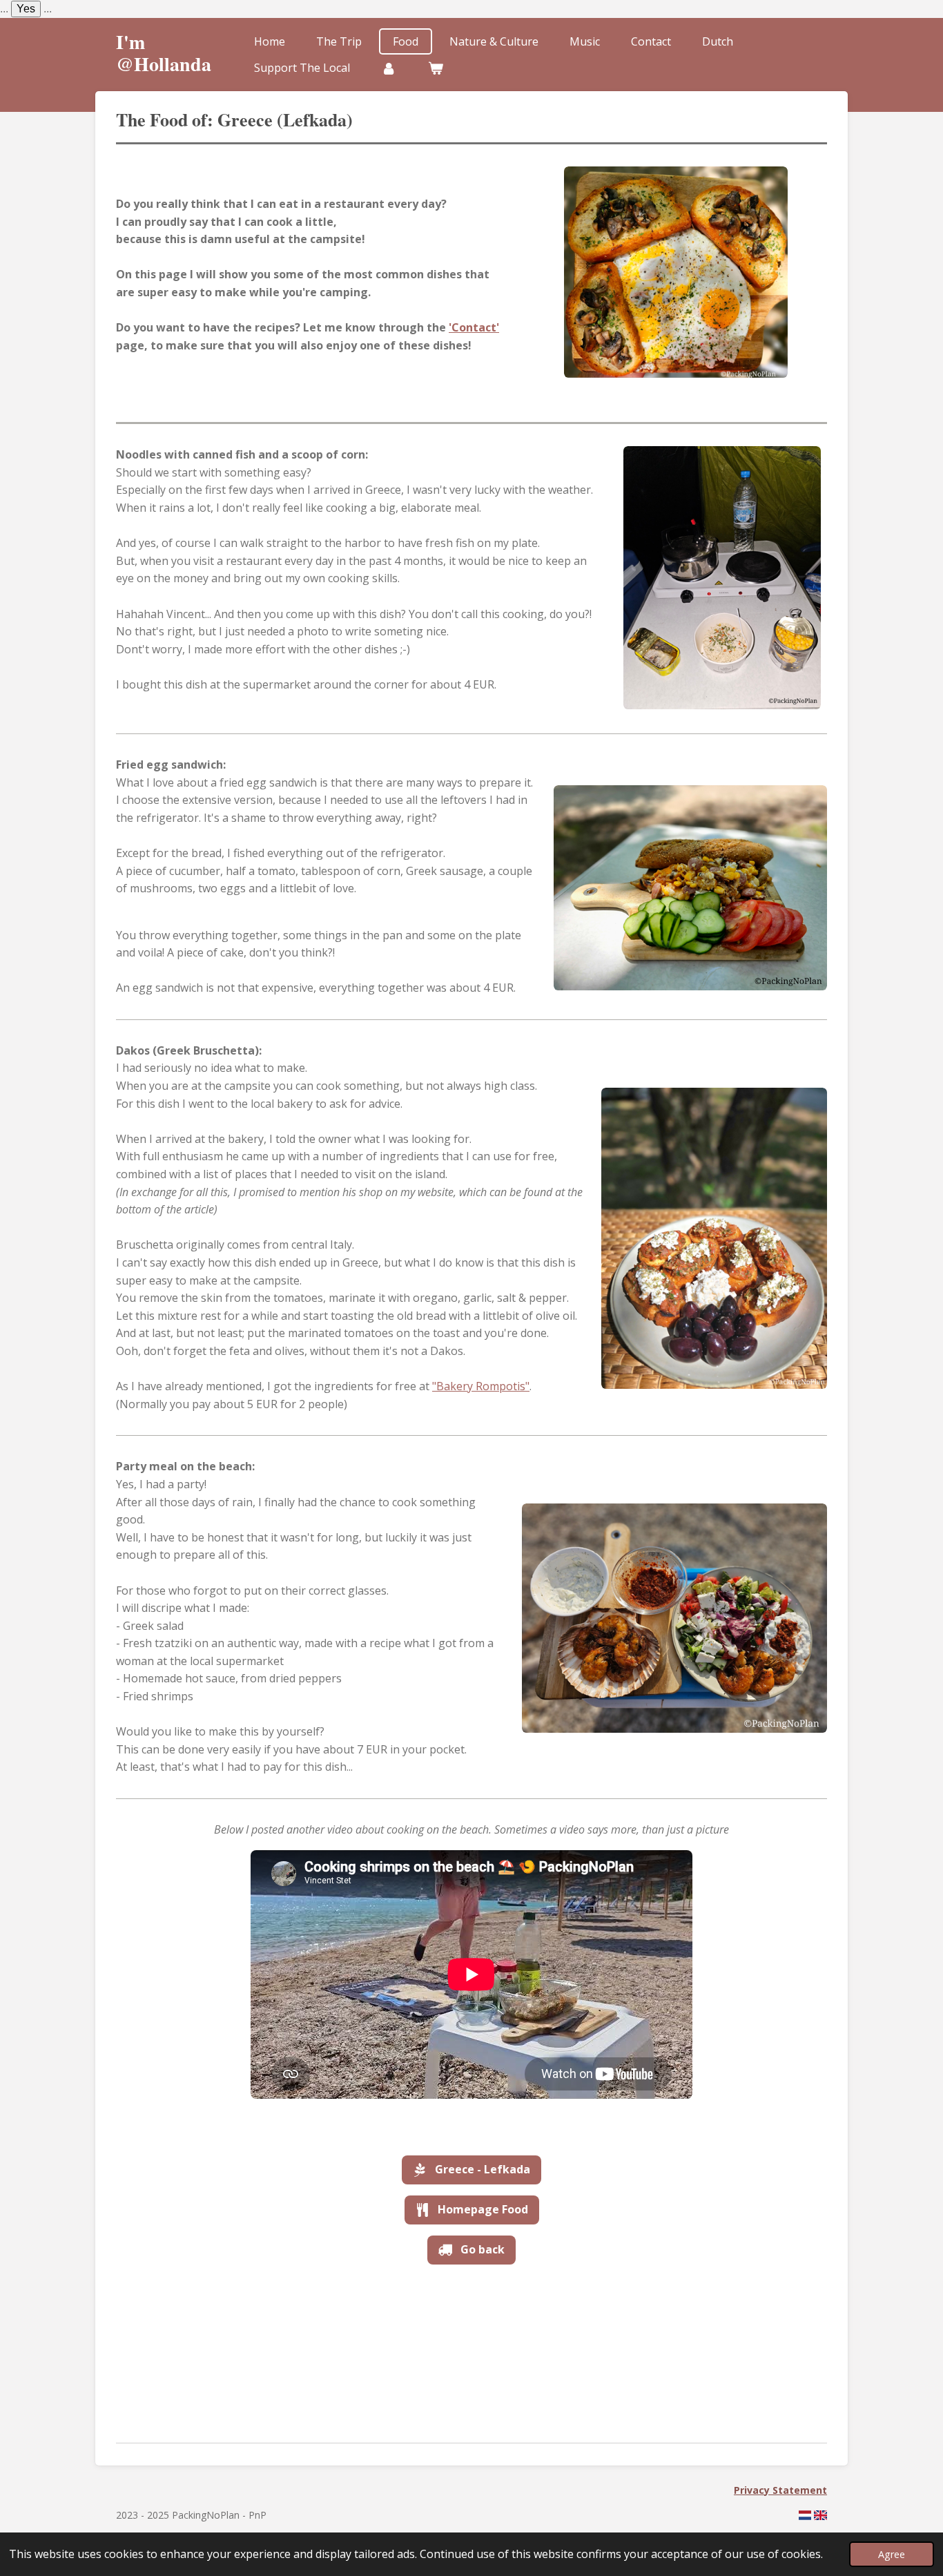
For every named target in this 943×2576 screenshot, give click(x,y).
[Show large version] (676, 272)
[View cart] (435, 68)
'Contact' (474, 327)
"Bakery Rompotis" (481, 1386)
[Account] (389, 68)
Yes (26, 9)
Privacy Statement (780, 2490)
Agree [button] (892, 2554)
